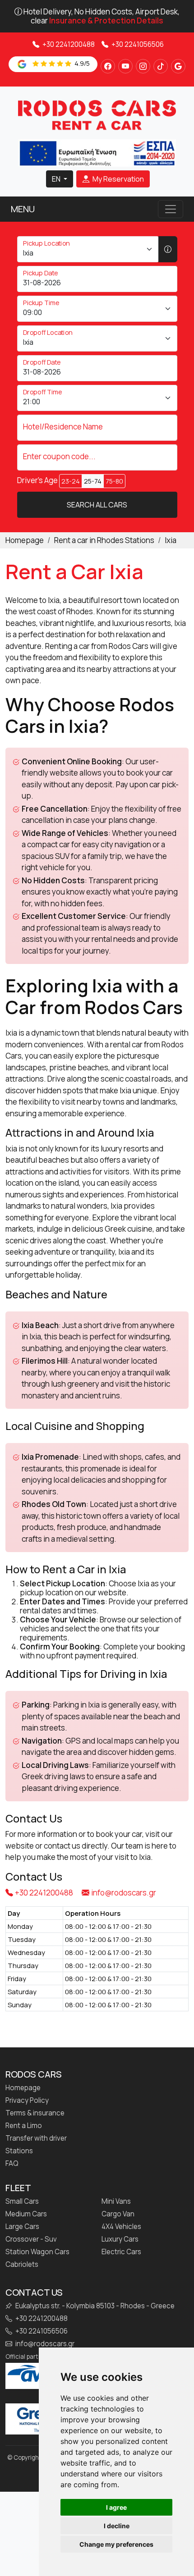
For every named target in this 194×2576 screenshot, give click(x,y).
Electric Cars (121, 2252)
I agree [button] (116, 2507)
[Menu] (171, 209)
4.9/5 (81, 63)
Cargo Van (118, 2214)
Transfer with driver (36, 2138)
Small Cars (22, 2201)
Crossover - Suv (31, 2239)
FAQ (12, 2164)
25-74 (93, 481)
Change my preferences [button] (116, 2544)
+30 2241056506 (137, 44)
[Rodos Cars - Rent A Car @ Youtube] (125, 66)
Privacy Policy (27, 2101)
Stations (19, 2151)
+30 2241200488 (68, 44)
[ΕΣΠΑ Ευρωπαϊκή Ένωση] (97, 152)
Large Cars (22, 2227)
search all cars (97, 505)
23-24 (71, 481)
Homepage (23, 2088)
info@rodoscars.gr (124, 1893)
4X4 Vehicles (121, 2227)
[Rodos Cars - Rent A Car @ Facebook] (108, 66)
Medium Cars (26, 2214)
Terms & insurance (35, 2113)
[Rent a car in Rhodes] (97, 115)
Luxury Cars (120, 2239)
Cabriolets (22, 2265)
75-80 (114, 481)
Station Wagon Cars (37, 2252)
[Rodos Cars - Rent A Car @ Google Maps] (178, 66)
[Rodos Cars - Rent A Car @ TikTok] (161, 66)
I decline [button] (117, 2526)
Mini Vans (116, 2201)
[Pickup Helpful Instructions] (168, 249)
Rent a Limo (24, 2126)
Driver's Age (37, 480)
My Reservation (118, 179)
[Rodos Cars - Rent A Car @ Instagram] (143, 66)
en (57, 179)
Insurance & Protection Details (106, 21)
